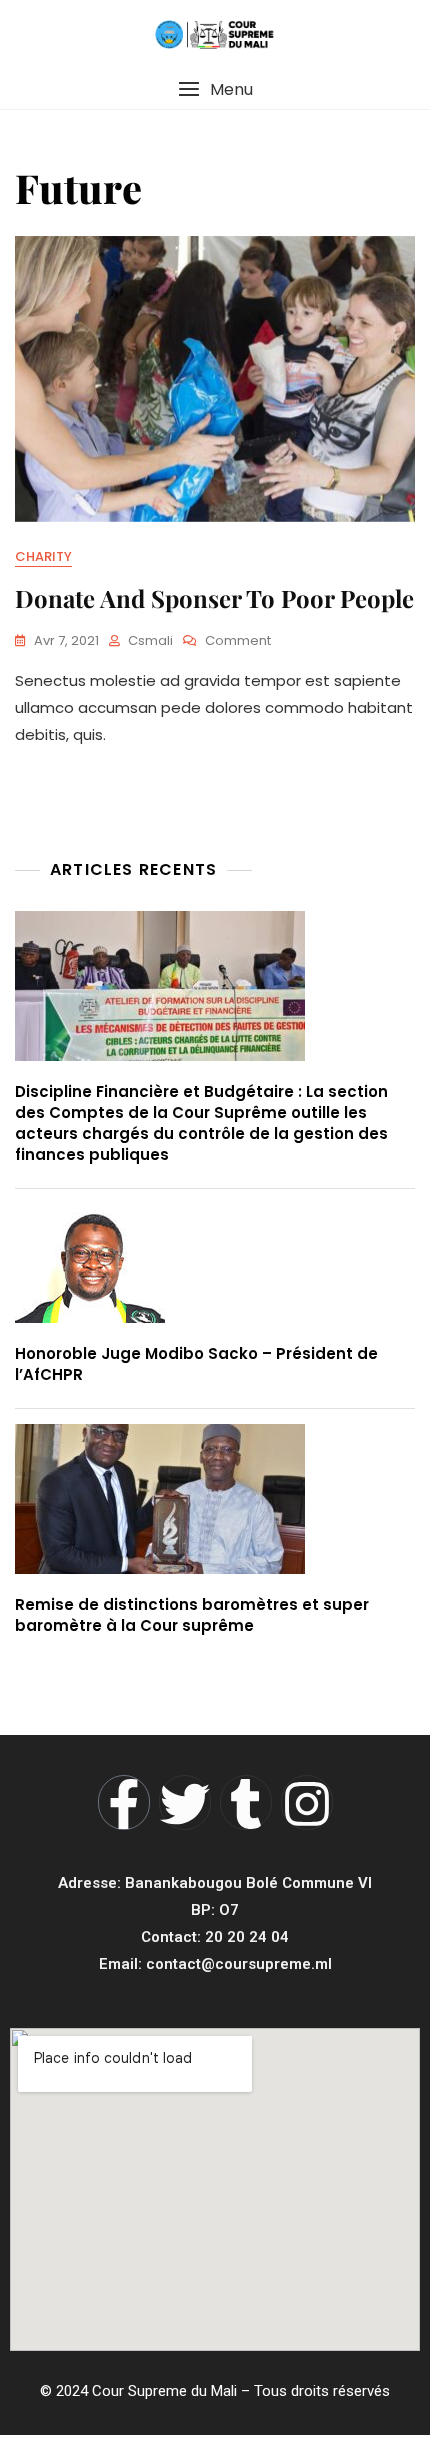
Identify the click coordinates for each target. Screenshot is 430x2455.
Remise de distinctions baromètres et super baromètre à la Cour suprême (192, 1615)
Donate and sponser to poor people (214, 598)
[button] (215, 89)
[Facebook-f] (124, 1802)
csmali (150, 640)
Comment (238, 640)
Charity (43, 556)
